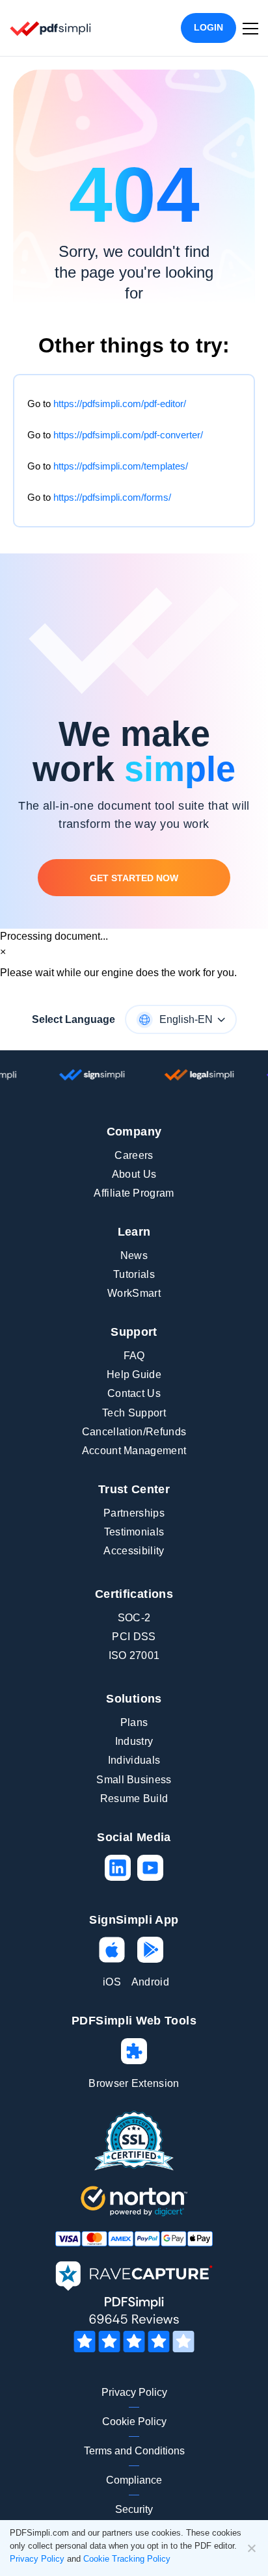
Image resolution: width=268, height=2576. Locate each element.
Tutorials (134, 1274)
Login (208, 27)
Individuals (134, 1760)
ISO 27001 (134, 1655)
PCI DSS (134, 1637)
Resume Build (134, 1799)
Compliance (134, 2480)
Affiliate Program (134, 1193)
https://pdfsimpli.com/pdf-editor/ (120, 404)
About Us (134, 1174)
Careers (134, 1155)
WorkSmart (134, 1293)
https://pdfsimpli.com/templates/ (121, 466)
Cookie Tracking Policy (127, 2559)
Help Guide (134, 1374)
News (134, 1255)
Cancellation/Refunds (134, 1432)
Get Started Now (134, 878)
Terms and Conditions (134, 2451)
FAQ (134, 1356)
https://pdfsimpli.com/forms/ (112, 497)
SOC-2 (134, 1618)
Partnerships (134, 1513)
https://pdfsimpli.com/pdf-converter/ (128, 435)
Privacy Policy (134, 2392)
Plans (134, 1722)
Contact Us (134, 1393)
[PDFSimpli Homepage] (51, 28)
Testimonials (134, 1532)
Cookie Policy (134, 2422)
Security (134, 2509)
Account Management (134, 1451)
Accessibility (134, 1551)
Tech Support (134, 1413)
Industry (134, 1741)
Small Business (134, 1780)
